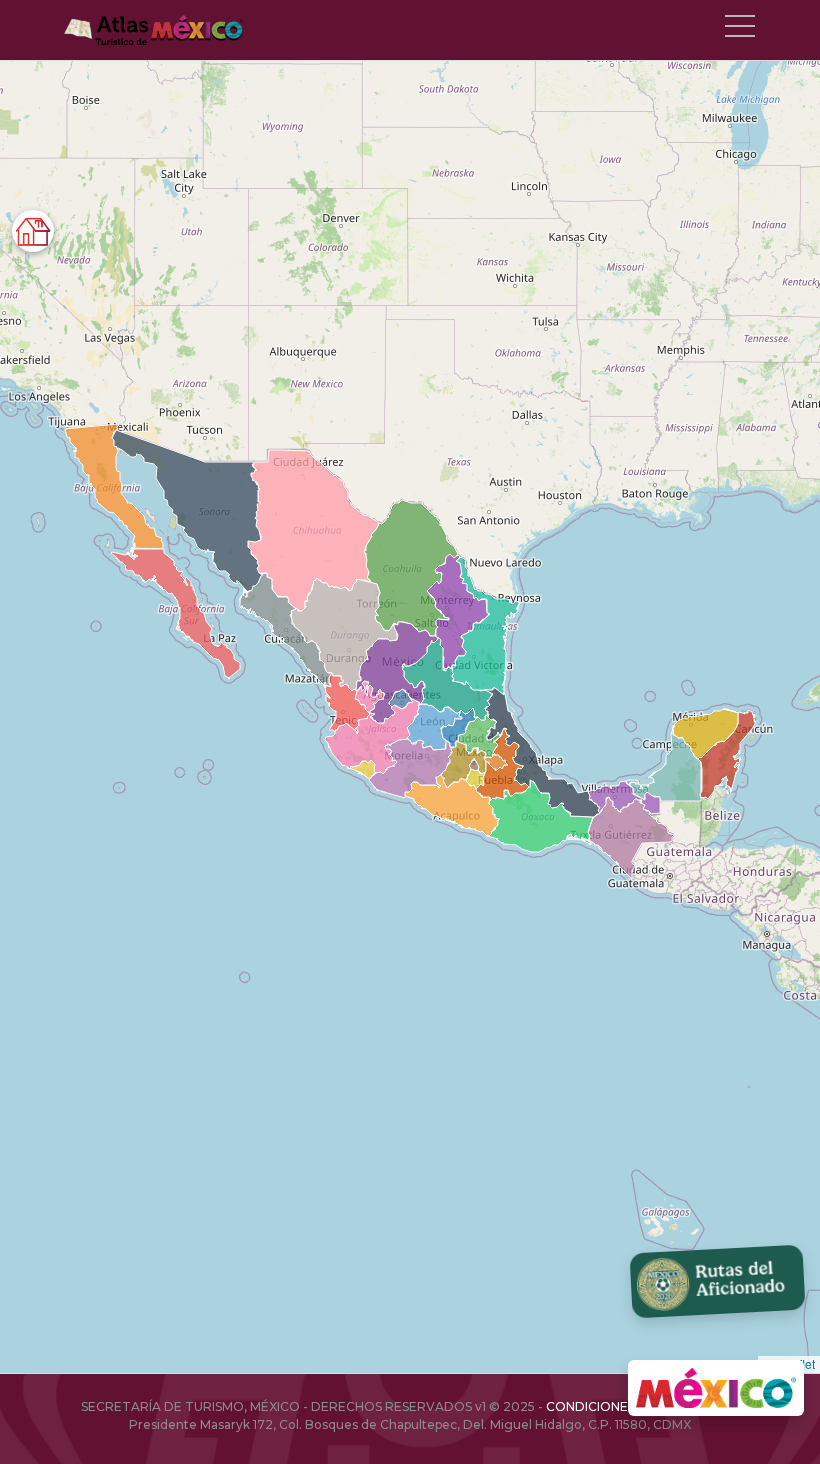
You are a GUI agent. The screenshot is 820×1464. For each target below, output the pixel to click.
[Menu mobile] (740, 30)
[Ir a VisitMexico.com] (716, 1388)
